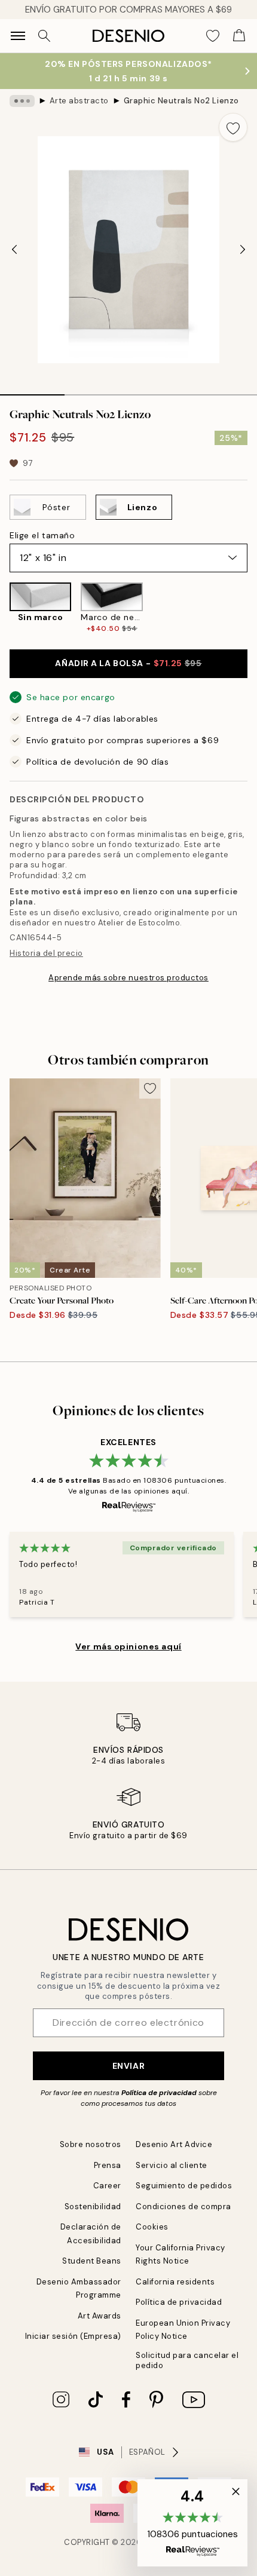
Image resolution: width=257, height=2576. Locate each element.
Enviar (128, 2066)
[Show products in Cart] (239, 36)
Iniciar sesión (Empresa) (73, 2336)
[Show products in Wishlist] (213, 36)
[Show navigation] (18, 36)
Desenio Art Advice (174, 2144)
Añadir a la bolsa (128, 663)
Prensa (108, 2165)
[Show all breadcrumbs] (22, 101)
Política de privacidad (159, 2093)
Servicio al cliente (172, 2165)
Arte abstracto (79, 101)
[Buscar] (44, 36)
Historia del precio (46, 953)
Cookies (152, 2227)
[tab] (32, 391)
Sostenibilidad (93, 2207)
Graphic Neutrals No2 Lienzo (181, 101)
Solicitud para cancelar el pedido (187, 2360)
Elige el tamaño (42, 535)
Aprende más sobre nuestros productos (128, 978)
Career (107, 2186)
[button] (192, 2523)
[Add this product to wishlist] (233, 127)
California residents (175, 2282)
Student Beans (92, 2261)
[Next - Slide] (243, 250)
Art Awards (100, 2316)
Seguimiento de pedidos (184, 2186)
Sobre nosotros (91, 2144)
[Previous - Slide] (14, 250)
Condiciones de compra (183, 2207)
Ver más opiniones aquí (128, 1646)
